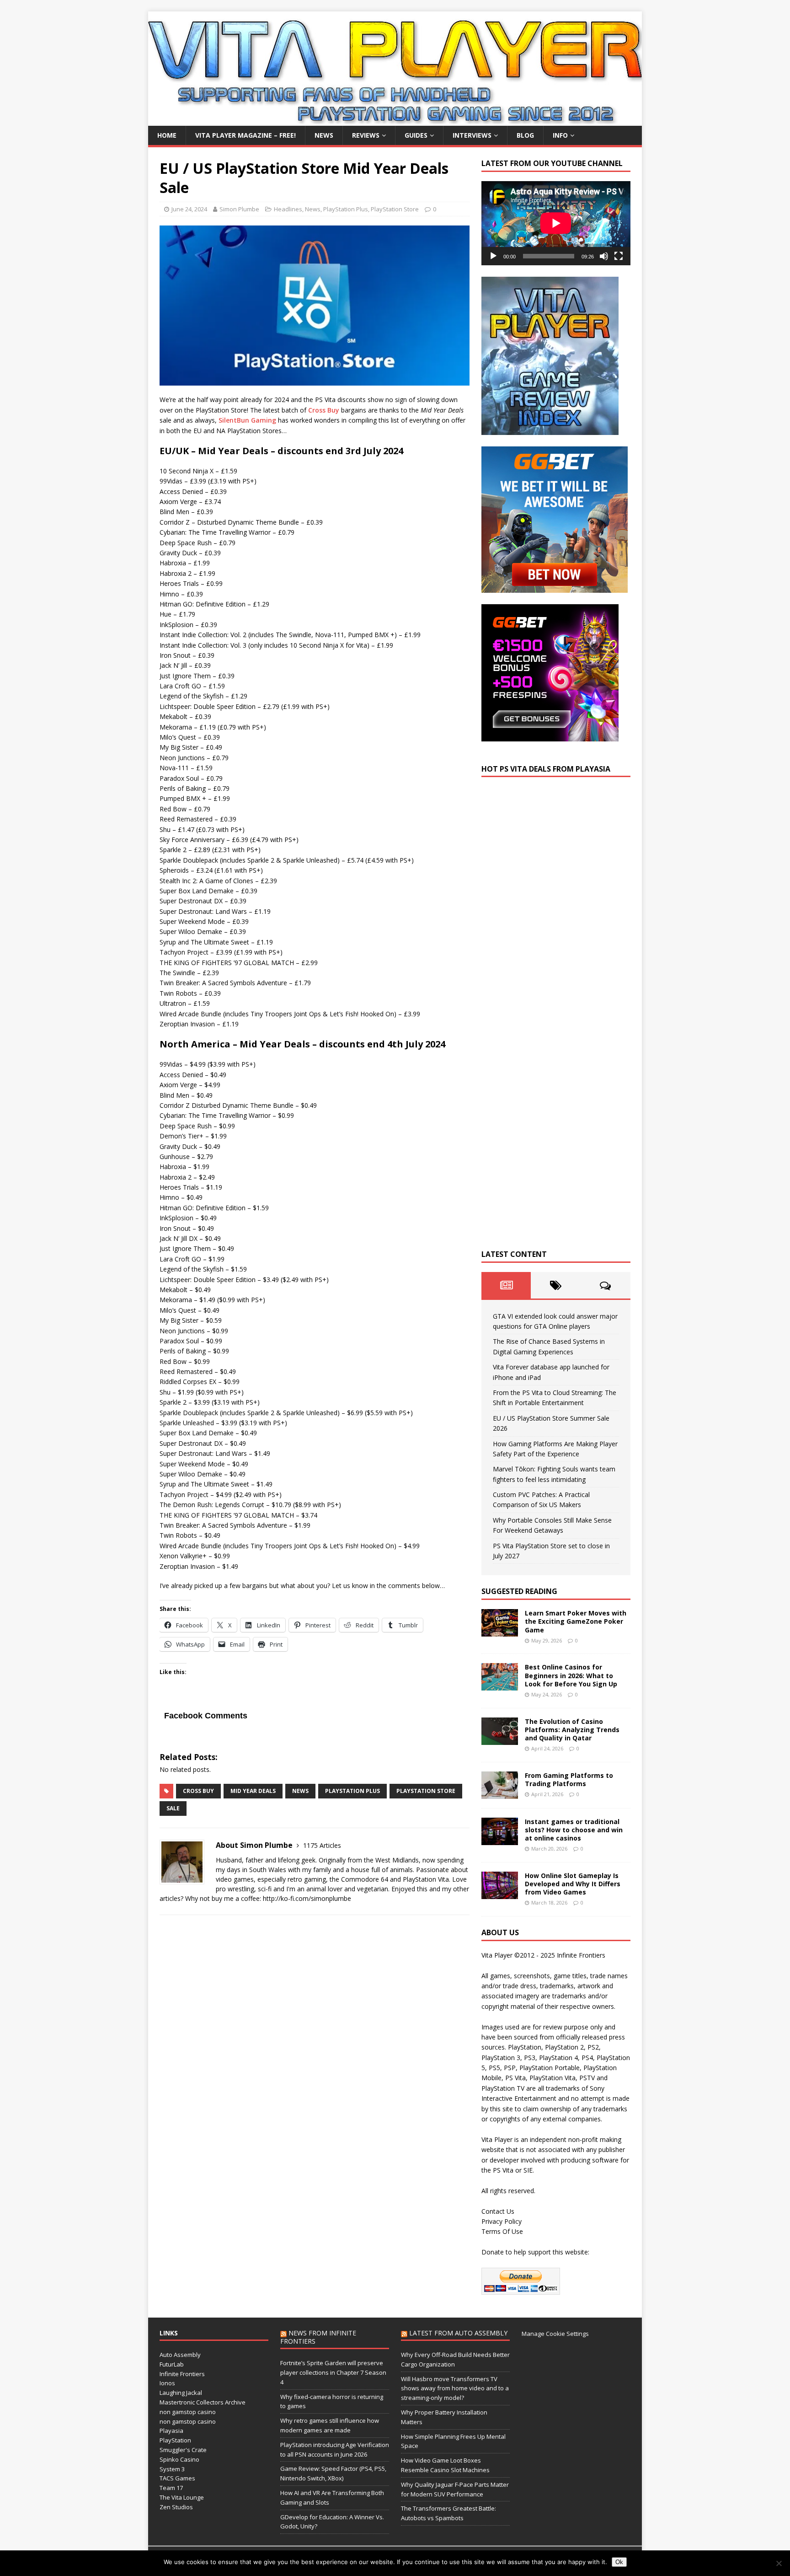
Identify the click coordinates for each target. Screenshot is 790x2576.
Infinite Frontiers (182, 2374)
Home (167, 135)
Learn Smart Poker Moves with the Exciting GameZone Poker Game (576, 1621)
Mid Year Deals (253, 1791)
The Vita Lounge (182, 2497)
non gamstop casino (188, 2412)
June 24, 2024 (189, 209)
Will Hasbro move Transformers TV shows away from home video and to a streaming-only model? (455, 2388)
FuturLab (172, 2364)
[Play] (493, 256)
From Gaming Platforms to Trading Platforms (569, 1779)
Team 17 (171, 2488)
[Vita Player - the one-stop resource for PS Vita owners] (395, 121)
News (324, 135)
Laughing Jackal (181, 2393)
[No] (779, 2563)
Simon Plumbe (239, 209)
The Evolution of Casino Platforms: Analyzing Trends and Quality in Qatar (572, 1730)
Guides (416, 135)
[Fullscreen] (619, 256)
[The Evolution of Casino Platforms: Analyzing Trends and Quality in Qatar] (500, 1739)
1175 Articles (322, 1845)
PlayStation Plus (346, 209)
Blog (525, 135)
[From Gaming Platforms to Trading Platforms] (500, 1793)
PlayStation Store (395, 209)
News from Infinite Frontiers (318, 2337)
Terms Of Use (502, 2231)
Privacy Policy (502, 2221)
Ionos (167, 2383)
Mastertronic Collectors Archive (203, 2402)
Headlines (288, 209)
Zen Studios (176, 2507)
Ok (619, 2562)
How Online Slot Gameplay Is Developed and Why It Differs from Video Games (573, 1884)
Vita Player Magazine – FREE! (246, 135)
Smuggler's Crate (183, 2450)
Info (560, 135)
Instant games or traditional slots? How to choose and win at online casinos (574, 1830)
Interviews (472, 135)
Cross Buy (324, 410)
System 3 (172, 2469)
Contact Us (498, 2211)
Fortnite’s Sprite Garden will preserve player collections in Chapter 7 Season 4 (333, 2372)
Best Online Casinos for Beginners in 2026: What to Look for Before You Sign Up (571, 1675)
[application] (556, 223)
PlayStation (175, 2440)
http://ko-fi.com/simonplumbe (307, 1898)
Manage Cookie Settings (555, 2334)
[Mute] (604, 256)
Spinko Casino (179, 2459)
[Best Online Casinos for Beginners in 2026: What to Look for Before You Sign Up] (500, 1685)
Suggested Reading (519, 1591)
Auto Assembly (180, 2355)
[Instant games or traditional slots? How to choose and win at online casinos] (500, 1839)
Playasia (171, 2431)
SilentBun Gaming (247, 420)
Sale (173, 1808)
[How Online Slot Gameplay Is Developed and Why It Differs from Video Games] (500, 1893)
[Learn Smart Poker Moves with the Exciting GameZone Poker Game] (500, 1631)
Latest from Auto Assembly (458, 2333)
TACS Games (177, 2478)
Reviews (366, 135)
